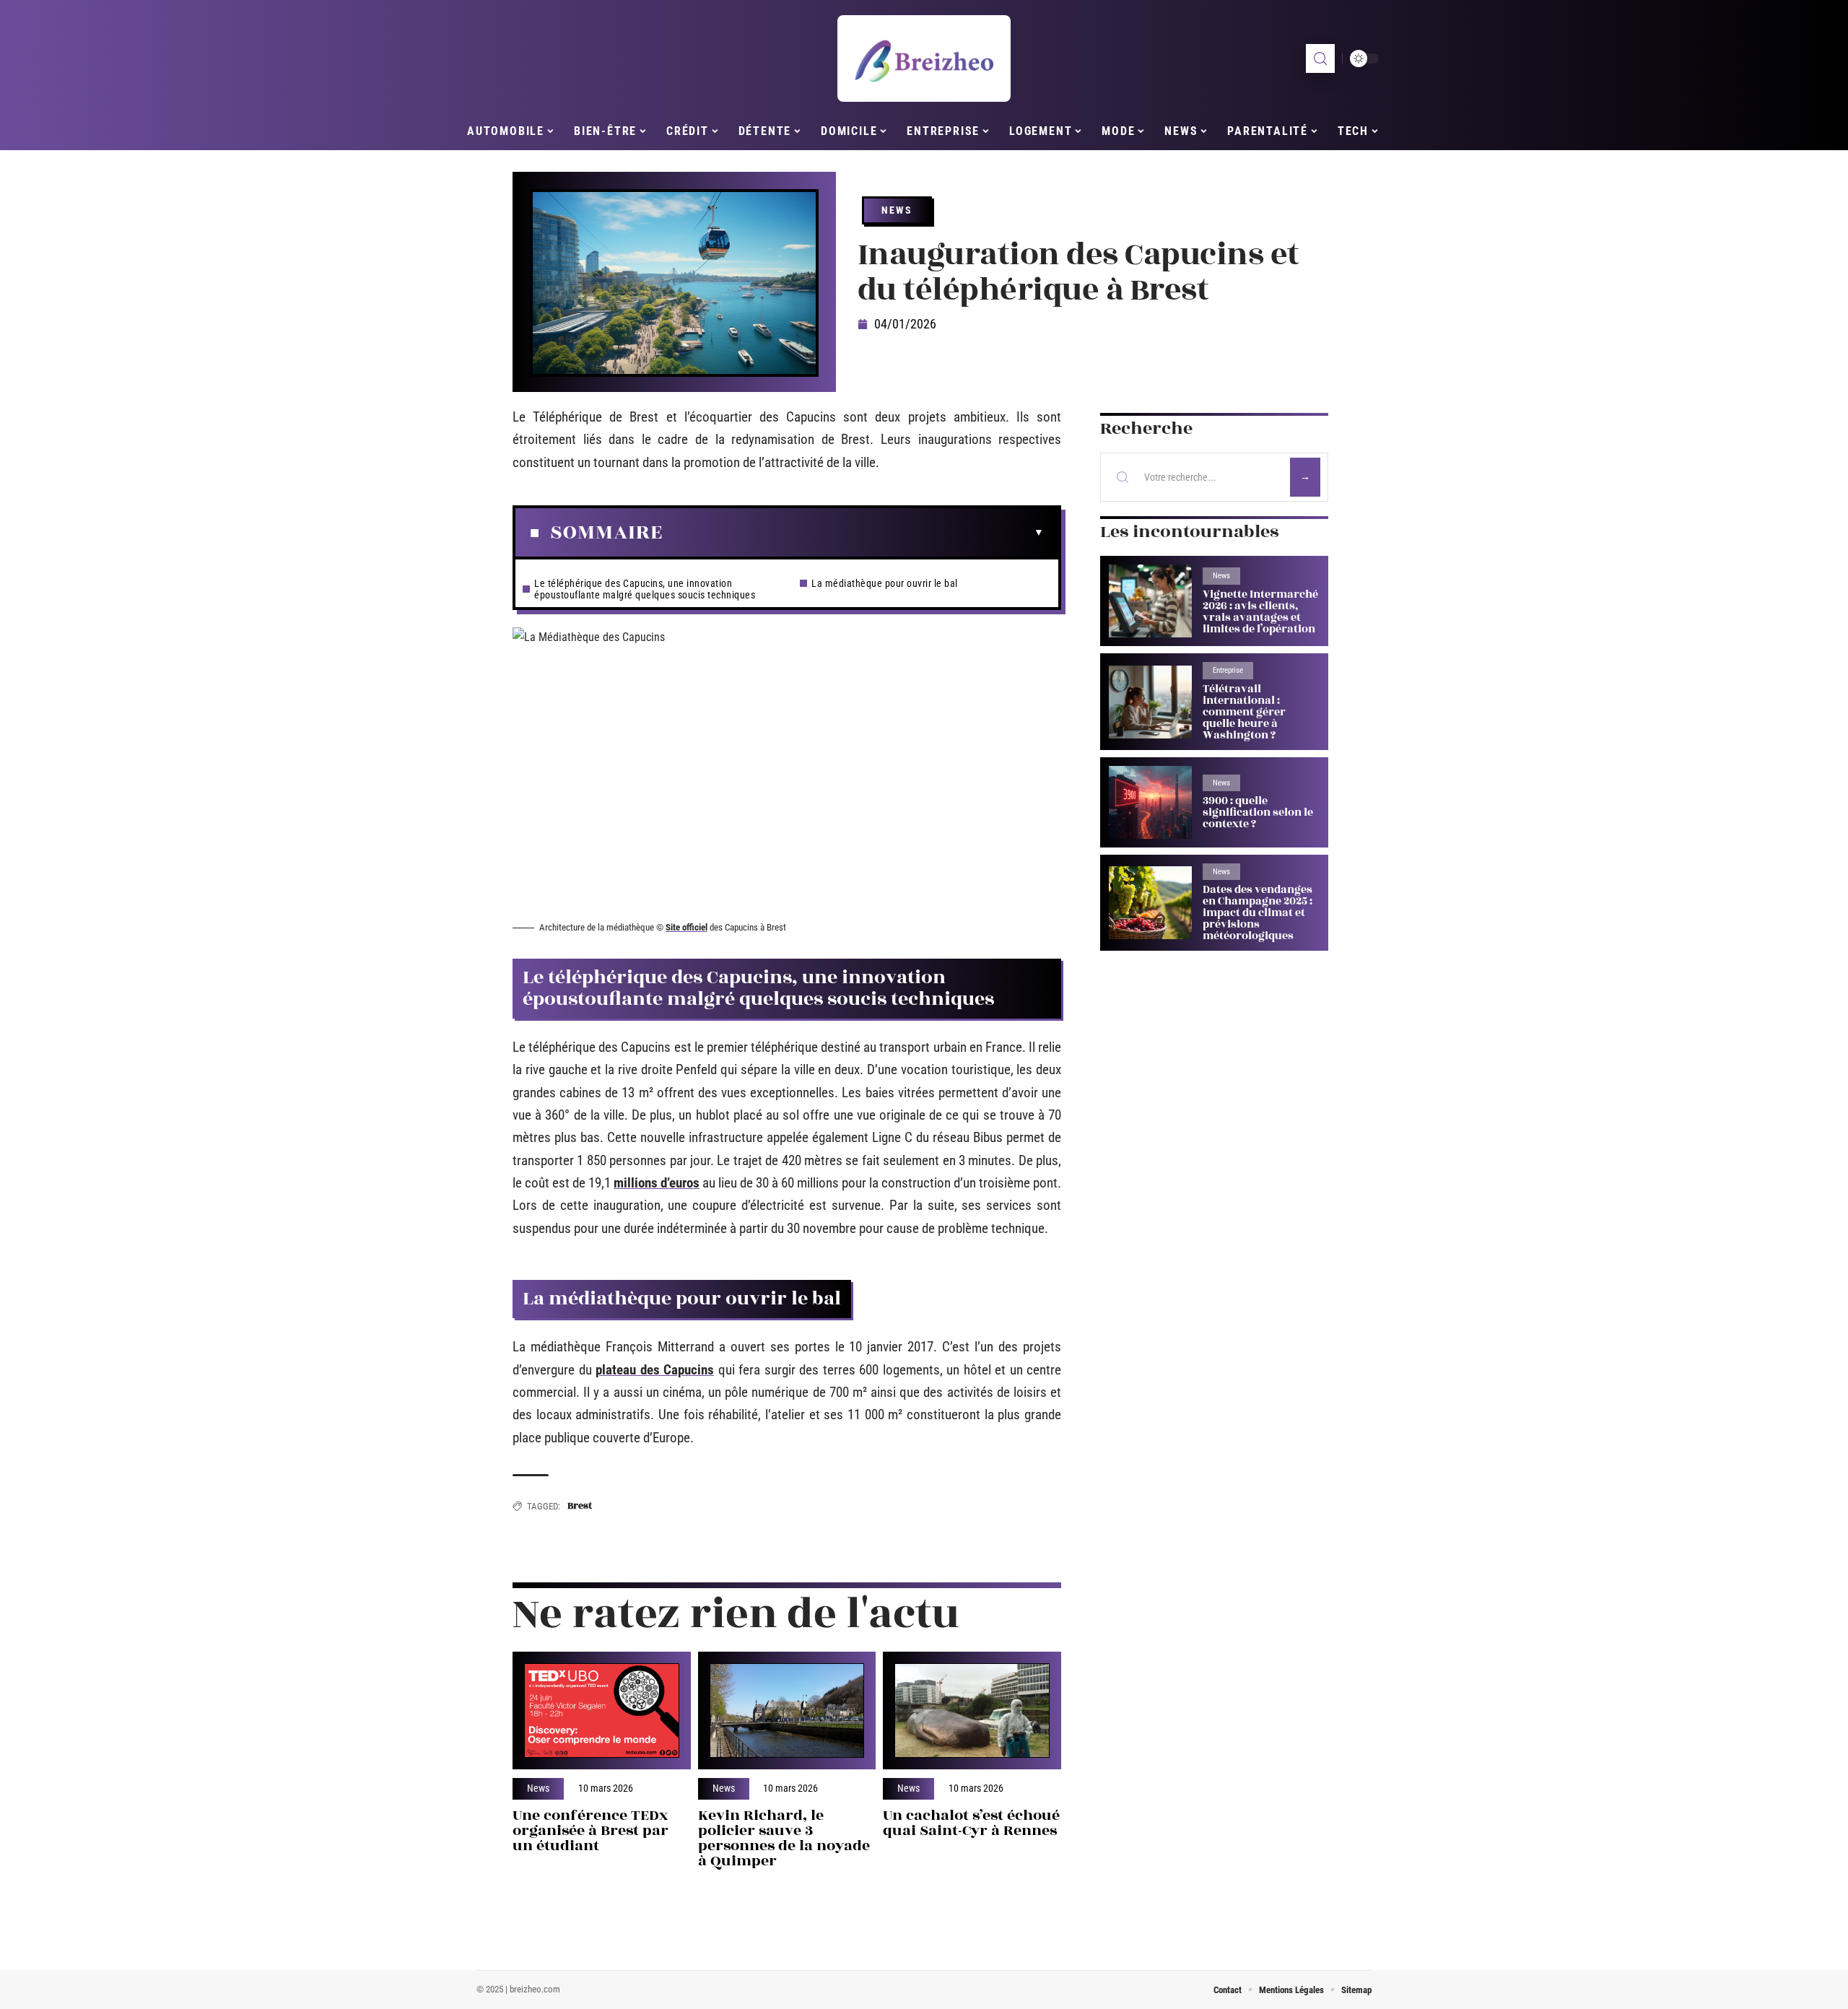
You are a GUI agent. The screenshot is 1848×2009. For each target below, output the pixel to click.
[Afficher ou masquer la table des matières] (853, 533)
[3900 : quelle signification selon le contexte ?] (1150, 802)
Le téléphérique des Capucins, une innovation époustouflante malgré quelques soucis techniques (645, 589)
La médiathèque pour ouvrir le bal (885, 583)
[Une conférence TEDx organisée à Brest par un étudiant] (602, 1711)
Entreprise (1228, 670)
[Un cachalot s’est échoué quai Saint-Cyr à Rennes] (972, 1711)
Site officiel (687, 927)
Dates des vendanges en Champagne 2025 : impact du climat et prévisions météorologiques (1258, 913)
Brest (580, 1506)
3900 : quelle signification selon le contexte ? (1258, 812)
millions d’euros (657, 1183)
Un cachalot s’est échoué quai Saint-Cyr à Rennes (971, 1823)
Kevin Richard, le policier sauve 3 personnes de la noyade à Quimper (784, 1838)
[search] (1320, 58)
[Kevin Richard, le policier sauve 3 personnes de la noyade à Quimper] (787, 1711)
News (897, 210)
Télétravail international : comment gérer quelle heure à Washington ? (1244, 712)
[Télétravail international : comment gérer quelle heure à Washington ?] (1150, 702)
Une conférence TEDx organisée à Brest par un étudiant (590, 1830)
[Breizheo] (924, 58)
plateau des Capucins (655, 1370)
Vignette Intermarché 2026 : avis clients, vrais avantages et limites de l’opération (1260, 612)
